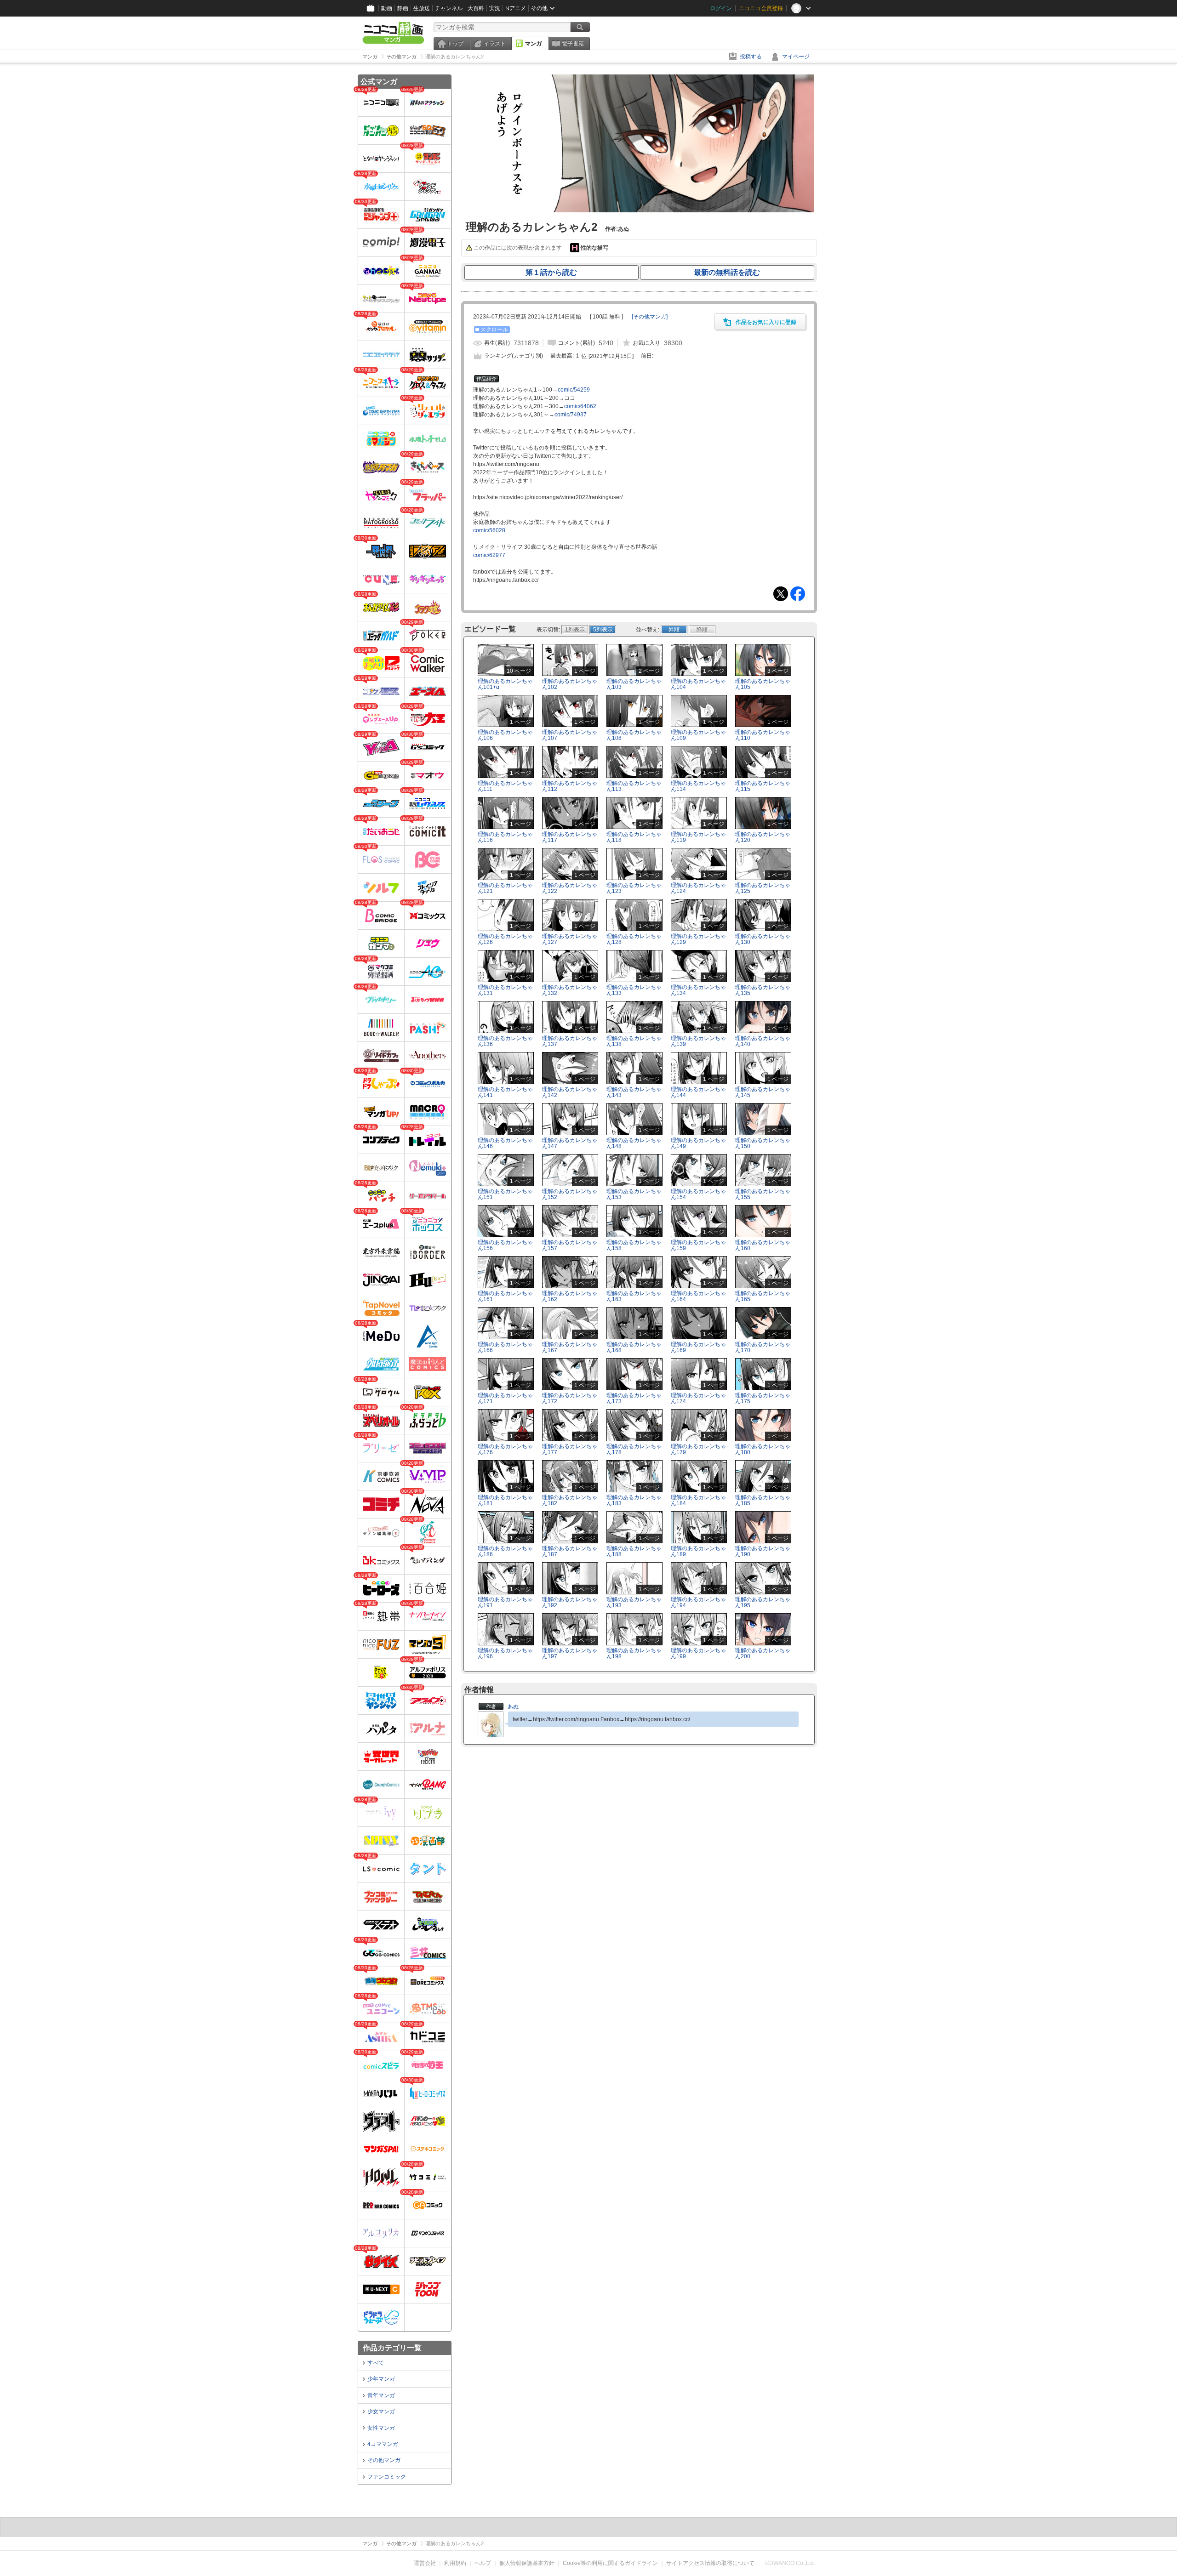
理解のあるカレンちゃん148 (634, 1143)
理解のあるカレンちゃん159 (698, 1245)
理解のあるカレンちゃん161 (505, 1296)
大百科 (476, 8)
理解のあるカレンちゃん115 (763, 786)
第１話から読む (551, 272)
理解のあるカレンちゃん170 (763, 1347)
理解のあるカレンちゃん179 (698, 1449)
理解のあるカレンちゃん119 (698, 837)
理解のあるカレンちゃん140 (763, 1041)
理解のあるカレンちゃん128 (634, 939)
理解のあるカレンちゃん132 (570, 990)
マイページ (796, 57)
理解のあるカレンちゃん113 (634, 786)
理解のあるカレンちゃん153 (634, 1194)
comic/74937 (571, 415)
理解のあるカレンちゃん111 (505, 786)
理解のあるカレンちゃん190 (763, 1551)
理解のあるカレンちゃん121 (505, 888)
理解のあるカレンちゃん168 (634, 1347)
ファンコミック (387, 2477)
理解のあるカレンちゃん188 (634, 1551)
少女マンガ (381, 2411)
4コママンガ (383, 2444)
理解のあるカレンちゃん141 (505, 1092)
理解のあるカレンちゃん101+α (505, 684)
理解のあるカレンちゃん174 (698, 1398)
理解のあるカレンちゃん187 (570, 1551)
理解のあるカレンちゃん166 (505, 1347)
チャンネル (449, 8)
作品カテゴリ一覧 (392, 2348)
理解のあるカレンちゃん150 (763, 1143)
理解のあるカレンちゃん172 (570, 1398)
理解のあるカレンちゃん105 (763, 684)
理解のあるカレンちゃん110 (763, 735)
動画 (387, 8)
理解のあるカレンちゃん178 (634, 1449)
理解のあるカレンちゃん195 (763, 1602)
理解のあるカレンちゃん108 (634, 735)
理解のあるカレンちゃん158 (634, 1245)
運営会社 (425, 2563)
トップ (455, 44)
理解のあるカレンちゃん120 (763, 837)
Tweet (781, 594)
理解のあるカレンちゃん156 (505, 1245)
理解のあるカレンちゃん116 (505, 837)
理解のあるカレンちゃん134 (698, 990)
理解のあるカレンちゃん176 (505, 1449)
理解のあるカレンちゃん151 (505, 1194)
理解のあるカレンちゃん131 (505, 990)
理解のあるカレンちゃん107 (570, 735)
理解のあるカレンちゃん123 (634, 888)
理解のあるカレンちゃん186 (505, 1551)
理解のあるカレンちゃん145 (763, 1092)
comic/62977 (489, 555)
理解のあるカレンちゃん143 (634, 1092)
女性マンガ (381, 2428)
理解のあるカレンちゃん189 (698, 1551)
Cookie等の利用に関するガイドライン (610, 2563)
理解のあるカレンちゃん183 (634, 1500)
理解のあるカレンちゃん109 (698, 735)
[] (650, 317)
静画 (403, 8)
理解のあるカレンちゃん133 (634, 990)
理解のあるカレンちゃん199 (698, 1653)
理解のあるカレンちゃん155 (763, 1194)
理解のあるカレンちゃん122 (570, 888)
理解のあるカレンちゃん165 (763, 1296)
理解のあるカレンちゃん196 (505, 1653)
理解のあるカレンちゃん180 (763, 1449)
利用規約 (455, 2563)
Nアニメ (516, 8)
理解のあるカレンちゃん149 (698, 1143)
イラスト (495, 44)
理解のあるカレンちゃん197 (570, 1653)
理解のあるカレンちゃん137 (570, 1041)
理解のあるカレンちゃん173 (634, 1398)
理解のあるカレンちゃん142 (570, 1092)
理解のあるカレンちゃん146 (505, 1143)
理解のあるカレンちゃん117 (570, 837)
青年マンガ (381, 2395)
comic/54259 (574, 390)
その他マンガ (384, 2460)
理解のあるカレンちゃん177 (570, 1449)
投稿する (751, 57)
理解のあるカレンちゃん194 (698, 1602)
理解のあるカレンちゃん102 (570, 684)
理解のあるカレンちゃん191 (505, 1602)
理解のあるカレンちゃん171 (505, 1398)
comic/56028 (489, 530)
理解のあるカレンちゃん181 (505, 1500)
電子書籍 (573, 44)
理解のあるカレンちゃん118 (634, 837)
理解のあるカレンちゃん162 (570, 1296)
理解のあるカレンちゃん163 (634, 1296)
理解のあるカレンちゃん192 (570, 1602)
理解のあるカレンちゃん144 (698, 1092)
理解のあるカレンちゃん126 (505, 939)
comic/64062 (580, 406)
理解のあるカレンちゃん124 (698, 888)
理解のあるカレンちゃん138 (634, 1041)
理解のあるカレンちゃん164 (698, 1296)
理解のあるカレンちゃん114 (698, 786)
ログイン (721, 8)
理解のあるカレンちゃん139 (698, 1041)
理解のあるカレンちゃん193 (634, 1602)
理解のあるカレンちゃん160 (763, 1245)
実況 (495, 8)
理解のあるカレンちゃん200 (763, 1653)
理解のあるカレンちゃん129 (698, 939)
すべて (376, 2363)
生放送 (422, 8)
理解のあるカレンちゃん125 (763, 888)
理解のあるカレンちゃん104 (698, 684)
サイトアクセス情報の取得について (710, 2563)
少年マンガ (381, 2379)
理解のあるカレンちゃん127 (570, 939)
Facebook (798, 594)
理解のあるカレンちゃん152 (570, 1194)
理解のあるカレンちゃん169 (698, 1347)
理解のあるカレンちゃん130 (763, 939)
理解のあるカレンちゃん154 (698, 1194)
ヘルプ (483, 2563)
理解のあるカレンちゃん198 (634, 1653)
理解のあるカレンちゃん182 (570, 1500)
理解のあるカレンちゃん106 (505, 735)
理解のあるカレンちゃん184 (698, 1500)
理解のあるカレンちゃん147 (570, 1143)
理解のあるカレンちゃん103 (634, 684)
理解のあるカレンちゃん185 (763, 1500)
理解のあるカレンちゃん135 (763, 990)
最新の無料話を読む (727, 272)
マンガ (533, 44)
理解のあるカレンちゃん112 (570, 786)
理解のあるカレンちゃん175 (763, 1398)
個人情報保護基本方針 (527, 2563)
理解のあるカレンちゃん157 (570, 1245)
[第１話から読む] (639, 210)
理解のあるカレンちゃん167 (570, 1347)
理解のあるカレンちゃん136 (505, 1041)
